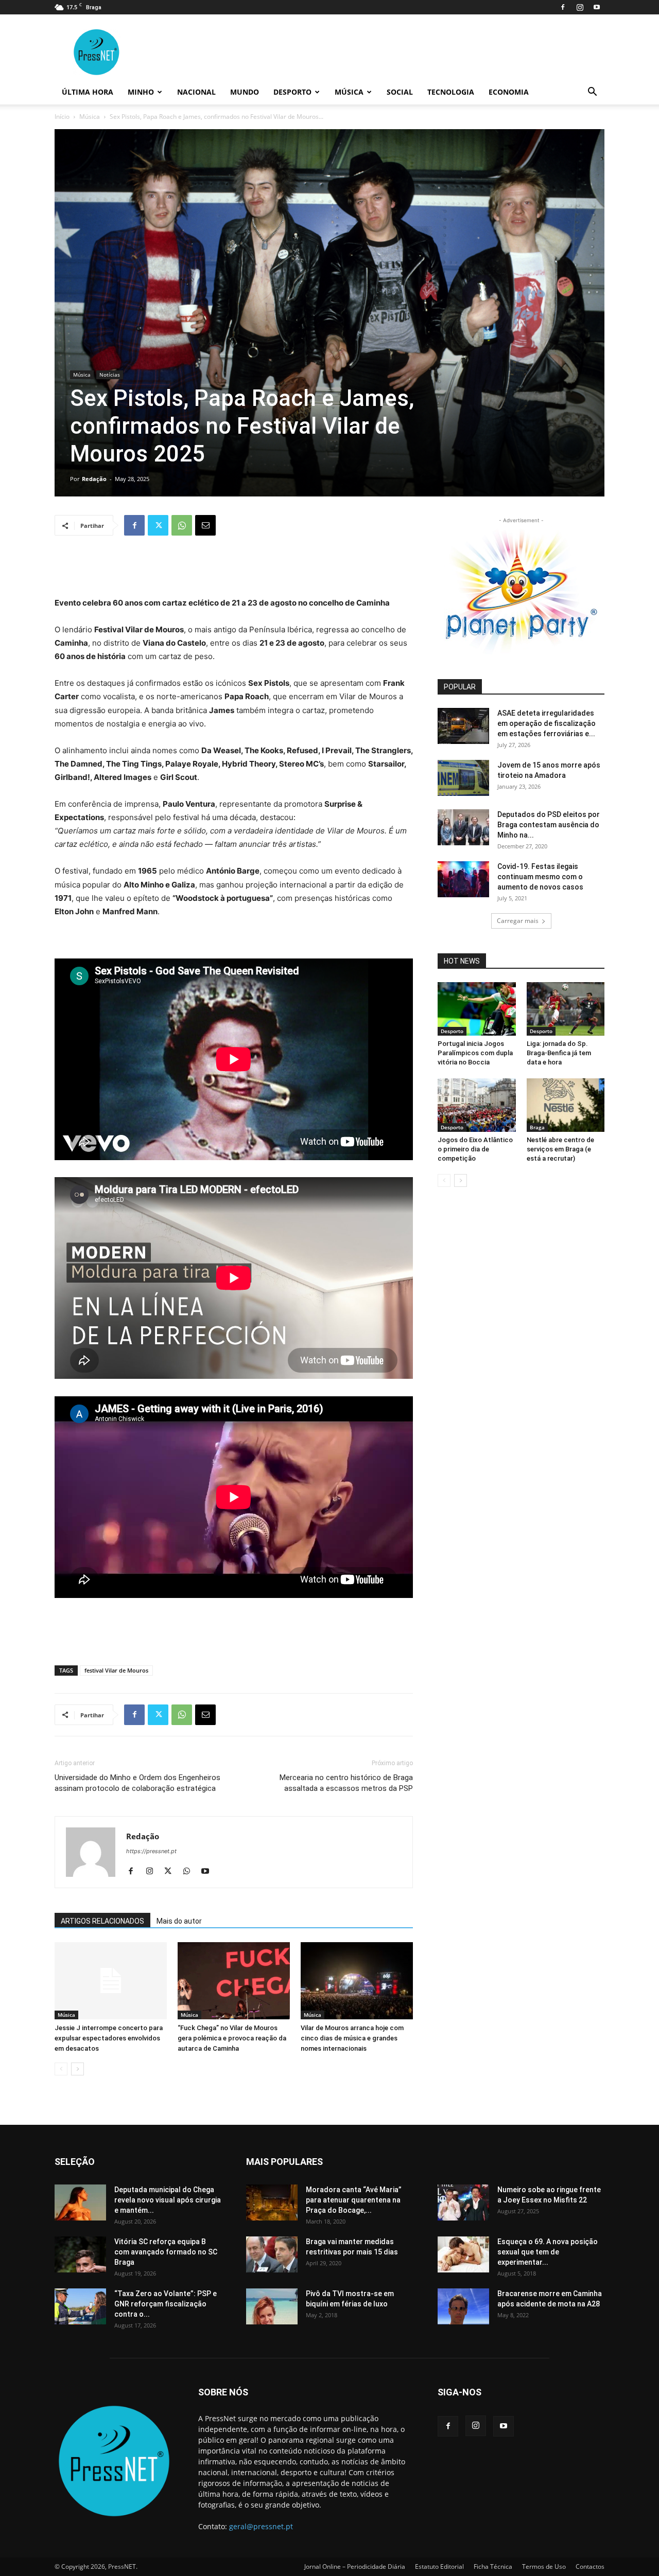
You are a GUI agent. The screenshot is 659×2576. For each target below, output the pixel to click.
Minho (141, 92)
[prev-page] (61, 2069)
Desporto (292, 92)
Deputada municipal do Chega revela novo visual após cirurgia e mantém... (168, 2200)
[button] (592, 93)
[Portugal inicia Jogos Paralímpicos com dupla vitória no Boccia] (477, 1009)
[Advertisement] (234, 570)
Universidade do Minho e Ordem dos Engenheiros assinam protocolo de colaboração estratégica (137, 1783)
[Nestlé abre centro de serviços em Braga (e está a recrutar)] (566, 1105)
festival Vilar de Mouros (116, 1670)
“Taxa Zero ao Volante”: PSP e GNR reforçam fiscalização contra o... (166, 2304)
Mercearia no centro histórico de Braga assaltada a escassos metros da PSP (346, 1783)
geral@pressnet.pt (261, 2526)
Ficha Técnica (493, 2566)
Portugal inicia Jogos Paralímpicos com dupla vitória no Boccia (475, 1053)
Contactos (590, 2566)
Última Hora (88, 92)
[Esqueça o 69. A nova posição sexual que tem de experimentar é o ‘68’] (463, 2254)
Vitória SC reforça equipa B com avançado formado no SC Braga (166, 2252)
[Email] (205, 525)
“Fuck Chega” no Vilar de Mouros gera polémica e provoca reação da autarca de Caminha (232, 2038)
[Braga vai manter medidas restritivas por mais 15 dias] (272, 2254)
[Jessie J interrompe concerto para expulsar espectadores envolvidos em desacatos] (111, 1981)
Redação (94, 479)
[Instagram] (580, 7)
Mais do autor (179, 1921)
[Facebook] (563, 7)
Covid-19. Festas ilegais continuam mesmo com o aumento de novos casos (540, 877)
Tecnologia (451, 92)
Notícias (110, 375)
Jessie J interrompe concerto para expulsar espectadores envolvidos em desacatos (109, 2038)
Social (400, 92)
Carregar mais (518, 921)
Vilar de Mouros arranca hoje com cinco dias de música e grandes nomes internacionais (352, 2038)
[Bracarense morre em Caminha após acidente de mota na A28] (463, 2306)
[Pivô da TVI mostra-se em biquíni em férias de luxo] (272, 2306)
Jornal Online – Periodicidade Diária (355, 2566)
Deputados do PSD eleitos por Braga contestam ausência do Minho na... (549, 825)
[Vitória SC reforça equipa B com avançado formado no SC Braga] (80, 2254)
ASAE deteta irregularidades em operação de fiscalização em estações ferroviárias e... (547, 723)
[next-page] (77, 2069)
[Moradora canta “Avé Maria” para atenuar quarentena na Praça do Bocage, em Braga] (272, 2202)
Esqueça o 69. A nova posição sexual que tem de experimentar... (548, 2252)
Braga (537, 1127)
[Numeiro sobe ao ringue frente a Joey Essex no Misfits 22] (463, 2202)
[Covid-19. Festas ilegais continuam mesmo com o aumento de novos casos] (463, 879)
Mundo (245, 92)
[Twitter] (158, 525)
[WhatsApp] (182, 525)
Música (349, 92)
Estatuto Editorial (439, 2566)
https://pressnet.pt (151, 1851)
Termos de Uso (544, 2566)
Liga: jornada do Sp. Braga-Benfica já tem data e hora (559, 1053)
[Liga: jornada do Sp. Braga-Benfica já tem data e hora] (566, 1009)
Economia (509, 92)
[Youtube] (597, 7)
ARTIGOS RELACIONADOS (102, 1921)
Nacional (196, 92)
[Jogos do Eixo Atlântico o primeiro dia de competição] (477, 1105)
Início (62, 117)
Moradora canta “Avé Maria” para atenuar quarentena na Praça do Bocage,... (354, 2200)
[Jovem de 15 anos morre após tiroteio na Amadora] (463, 778)
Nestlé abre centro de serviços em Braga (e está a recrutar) (560, 1149)
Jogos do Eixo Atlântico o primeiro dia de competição (475, 1149)
